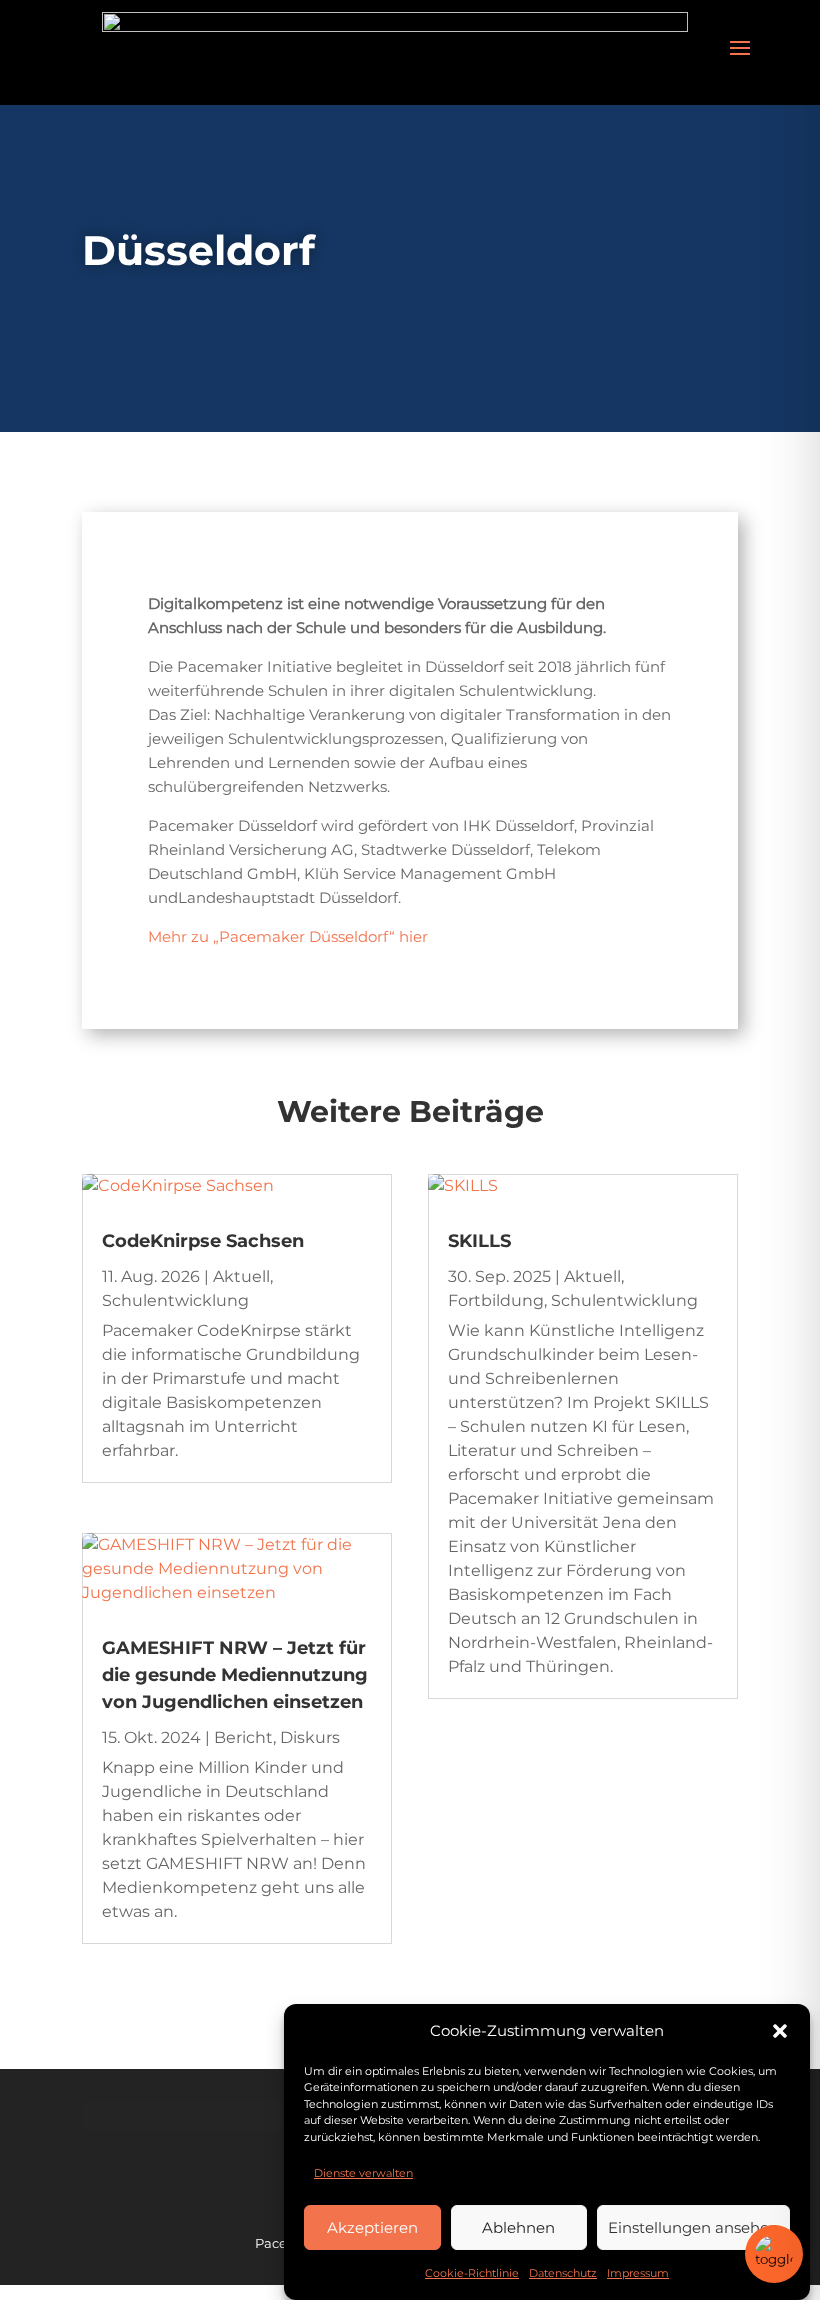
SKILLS (479, 1241)
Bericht (243, 1737)
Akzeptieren (372, 2227)
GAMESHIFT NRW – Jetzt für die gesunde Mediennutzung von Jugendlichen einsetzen (235, 1675)
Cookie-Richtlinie (472, 2273)
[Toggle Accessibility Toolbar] (774, 2254)
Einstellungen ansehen (693, 2227)
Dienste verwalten (363, 2173)
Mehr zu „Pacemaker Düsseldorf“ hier (288, 936)
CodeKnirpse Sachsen (203, 1241)
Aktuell (241, 1276)
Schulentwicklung (175, 1300)
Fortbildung (496, 1300)
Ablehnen (518, 2227)
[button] (780, 2031)
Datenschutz (563, 2273)
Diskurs (310, 1737)
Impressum (638, 2273)
